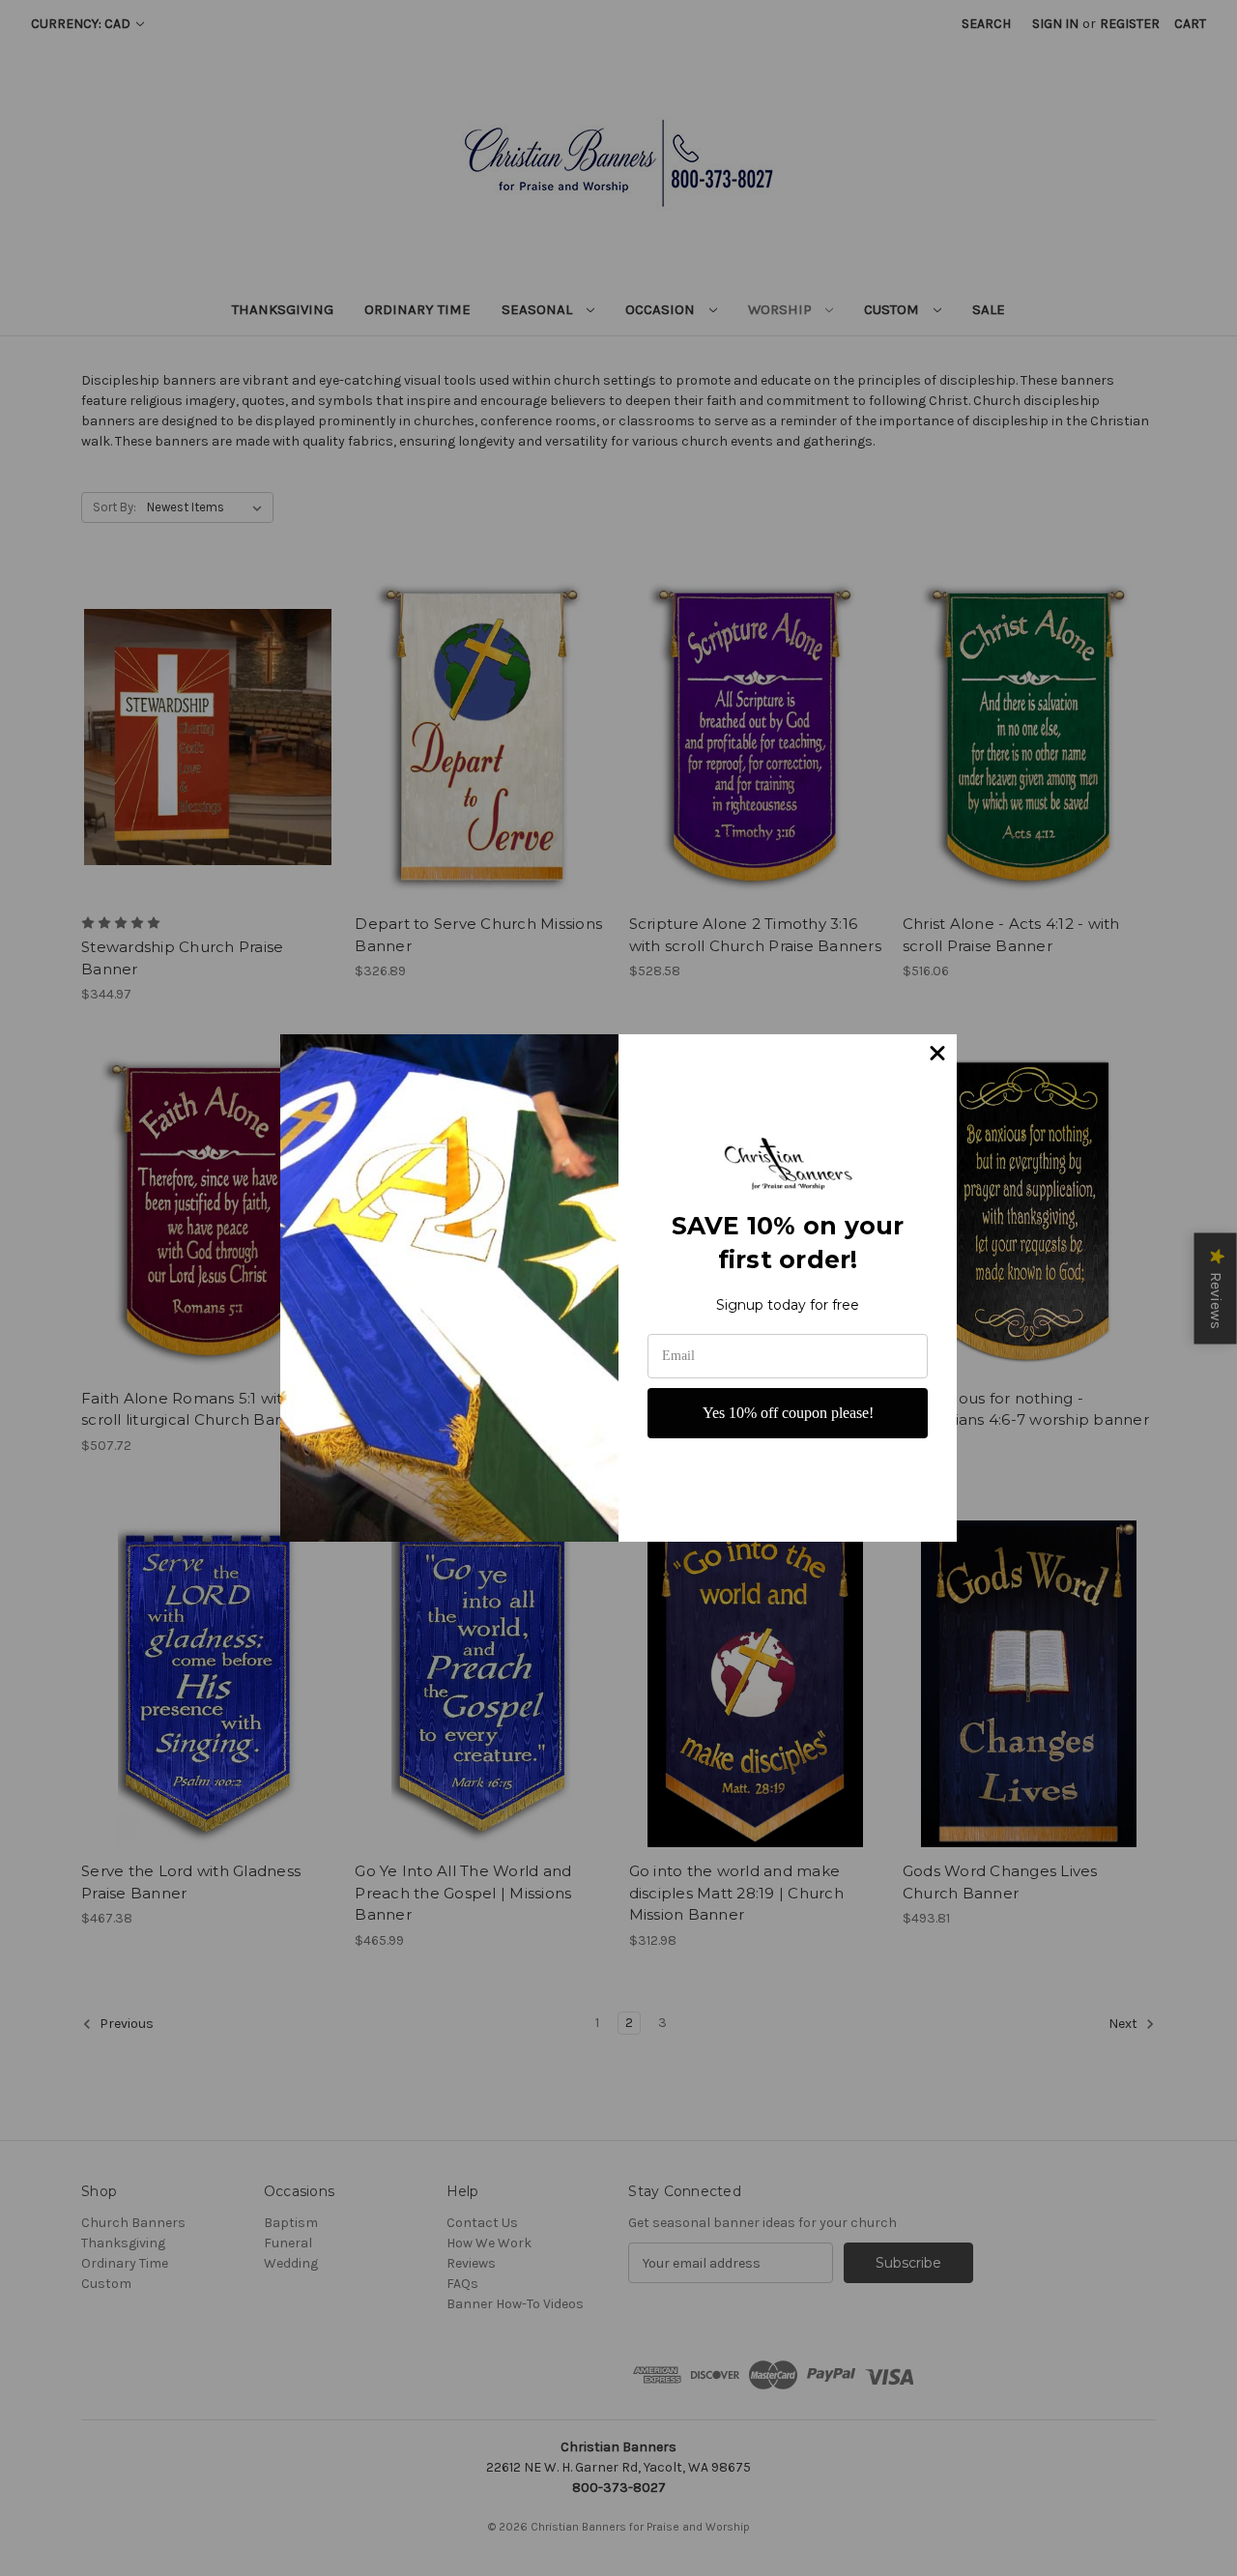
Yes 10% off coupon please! (788, 1413)
